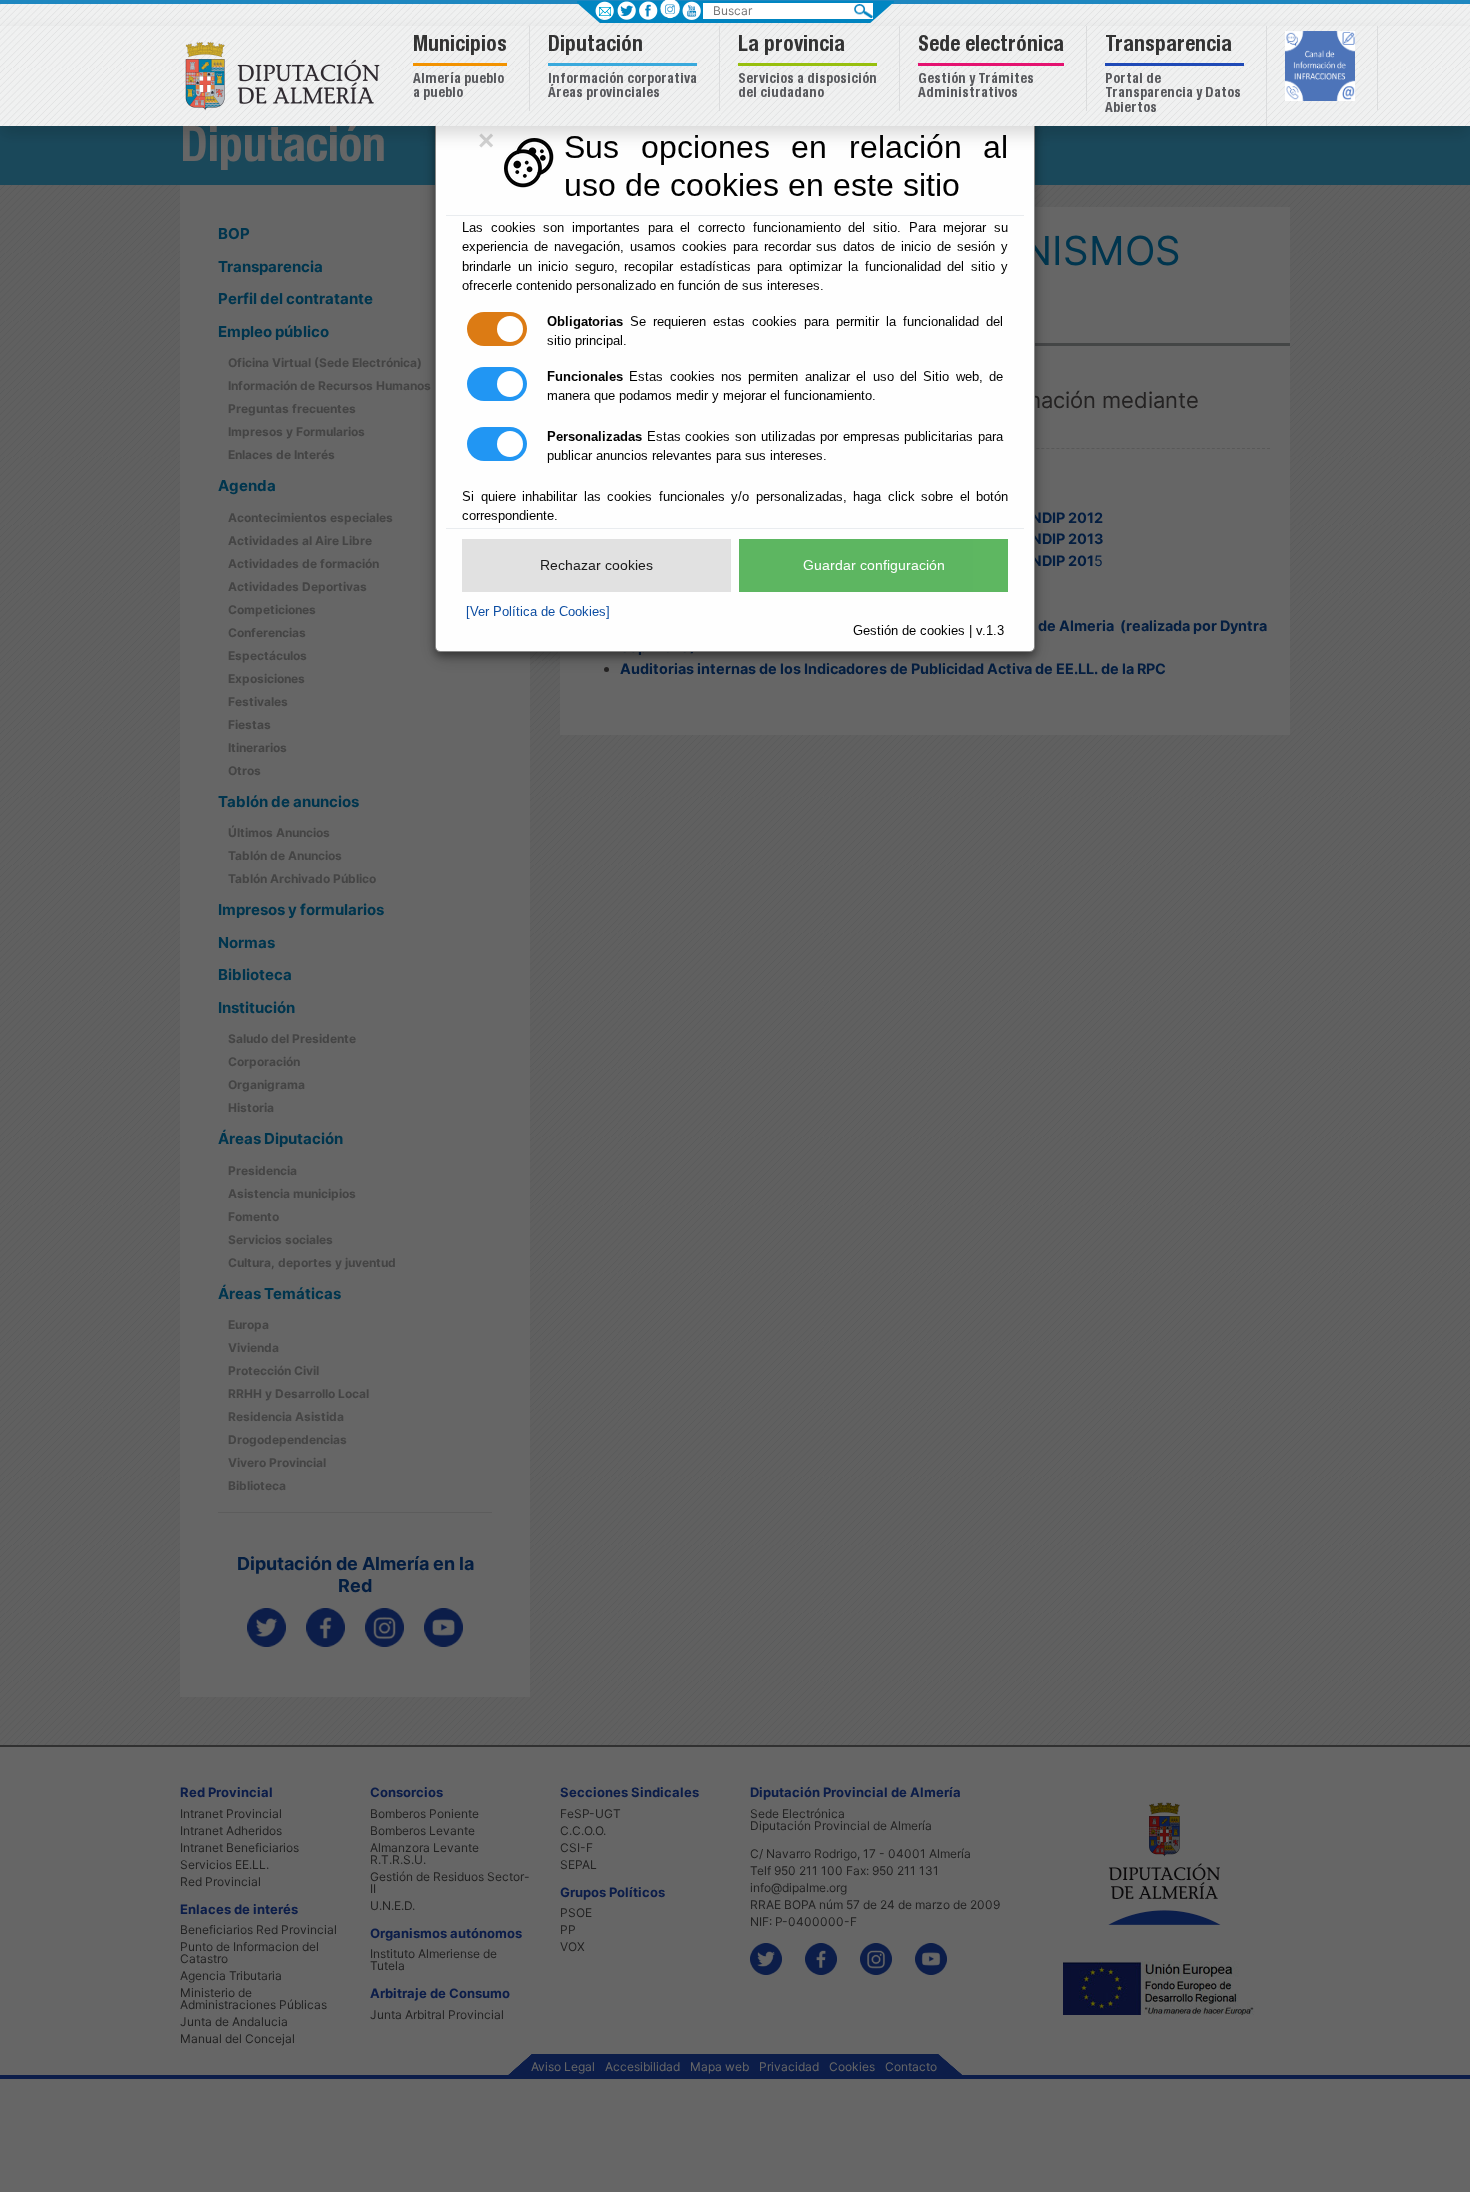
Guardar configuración (874, 565)
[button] (462, 68)
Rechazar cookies (596, 565)
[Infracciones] (1322, 68)
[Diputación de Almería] (287, 74)
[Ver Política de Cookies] (538, 611)
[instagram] (669, 8)
